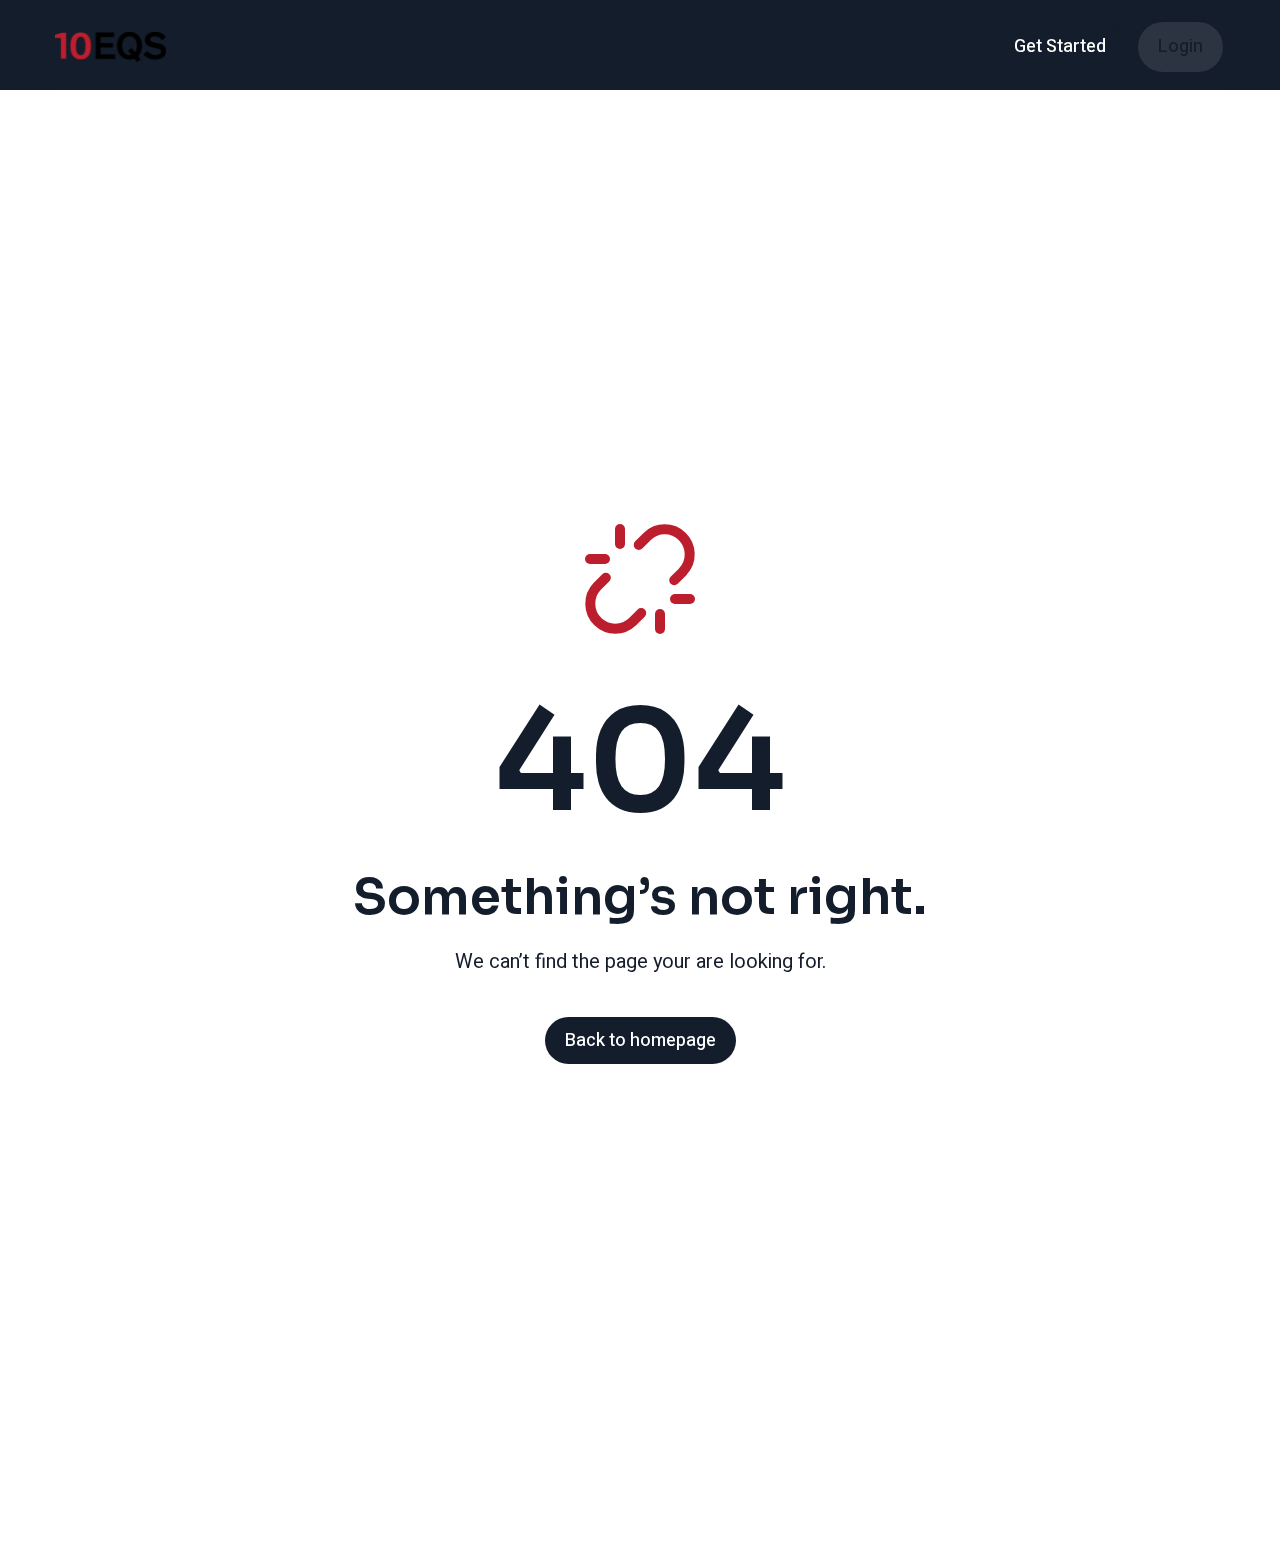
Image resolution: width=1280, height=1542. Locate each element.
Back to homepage (640, 1040)
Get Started (1060, 46)
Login (1180, 46)
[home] (110, 47)
